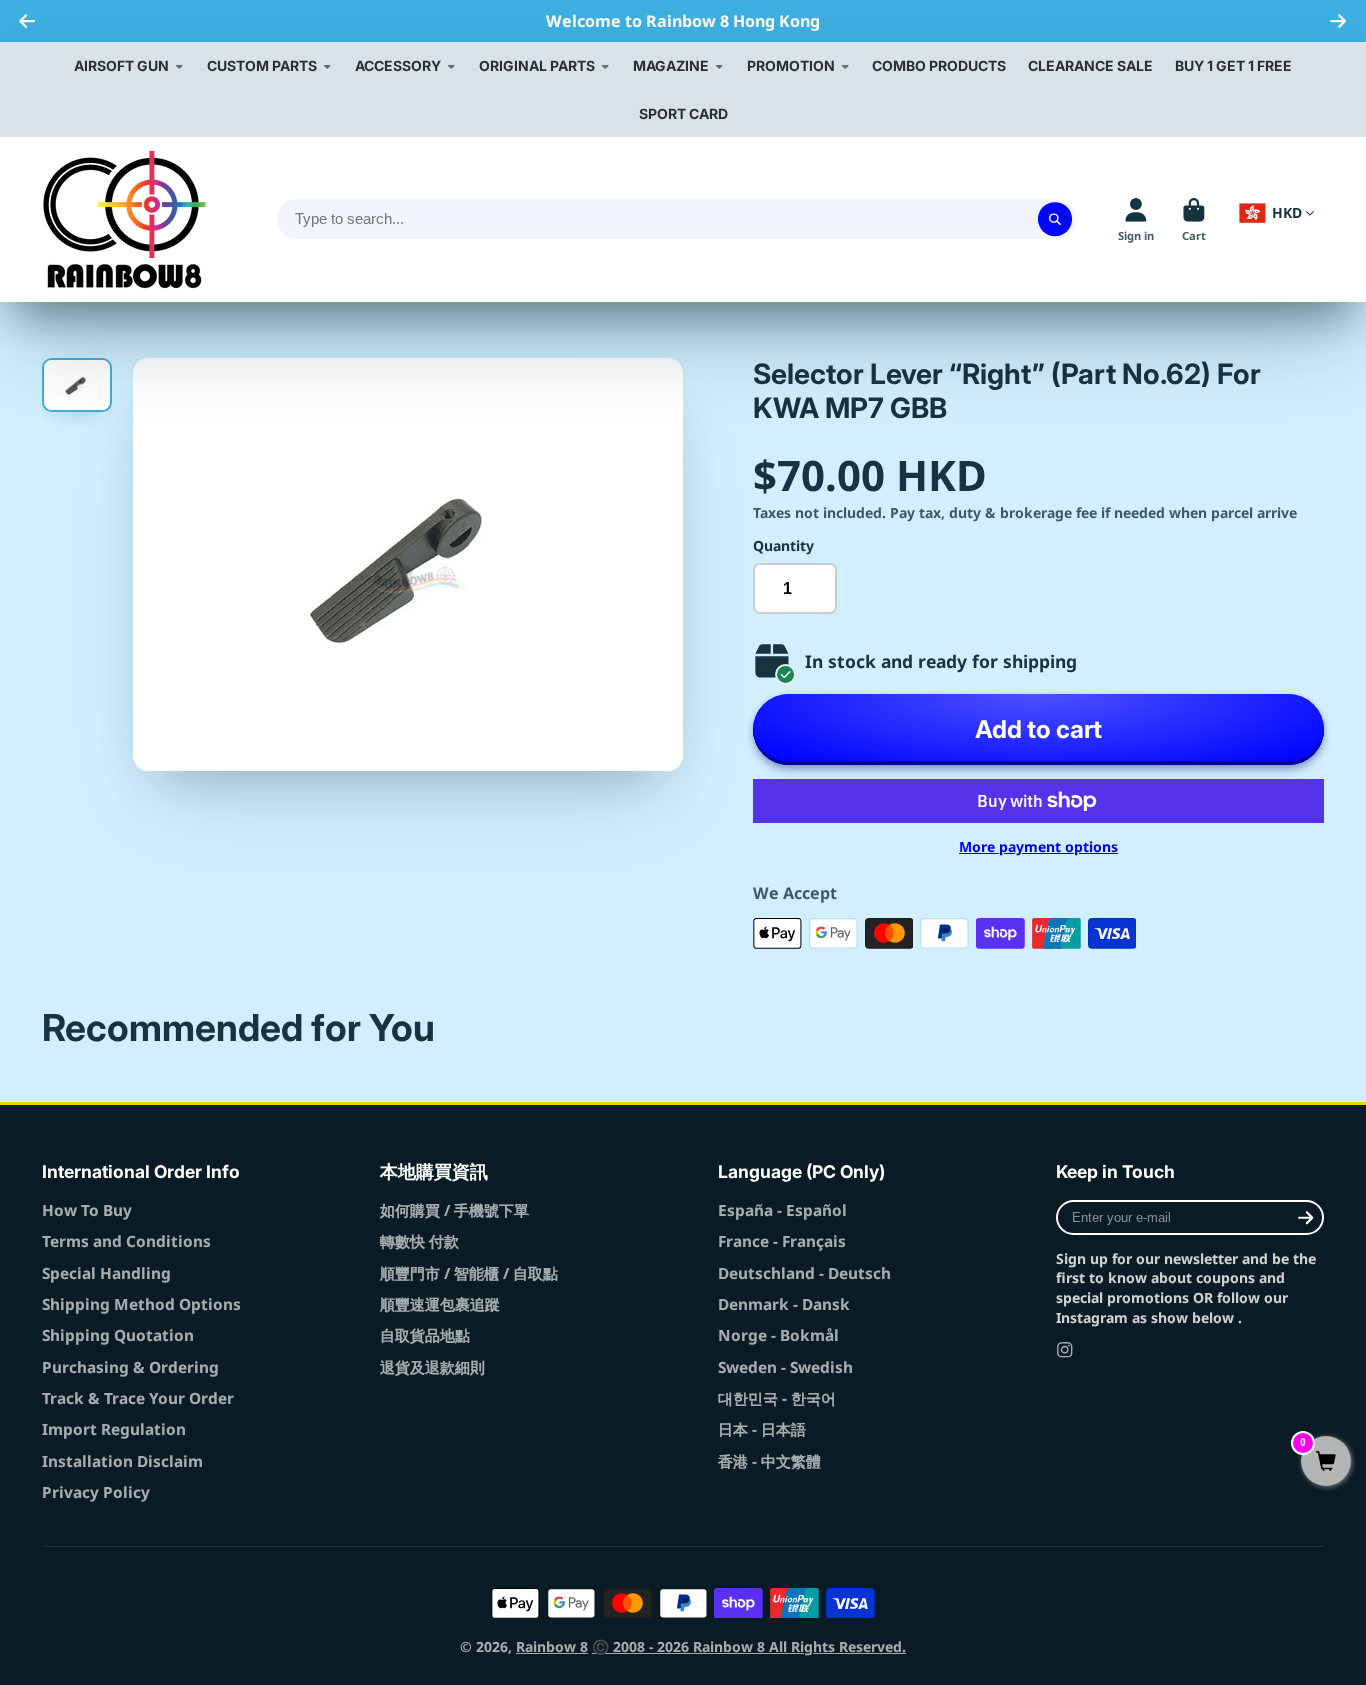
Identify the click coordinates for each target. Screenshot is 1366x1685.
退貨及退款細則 (432, 1367)
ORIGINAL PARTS (537, 65)
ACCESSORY (398, 65)
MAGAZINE (671, 65)
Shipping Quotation (118, 1335)
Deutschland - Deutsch (804, 1273)
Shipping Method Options (141, 1304)
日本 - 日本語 (762, 1429)
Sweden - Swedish (785, 1367)
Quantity (783, 545)
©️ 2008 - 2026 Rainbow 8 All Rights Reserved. (749, 1646)
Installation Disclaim (122, 1461)
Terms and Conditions (126, 1241)
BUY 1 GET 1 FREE (1233, 65)
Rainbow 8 (552, 1646)
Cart (1194, 219)
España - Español (782, 1210)
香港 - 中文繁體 (769, 1461)
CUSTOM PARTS (262, 65)
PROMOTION (791, 65)
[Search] (1055, 220)
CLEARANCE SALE (1090, 65)
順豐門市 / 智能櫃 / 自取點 (469, 1273)
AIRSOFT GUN (121, 65)
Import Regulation (114, 1429)
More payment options (1038, 846)
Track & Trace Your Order (138, 1398)
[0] (1326, 1462)
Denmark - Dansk (784, 1304)
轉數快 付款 (419, 1241)
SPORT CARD (683, 113)
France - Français (782, 1241)
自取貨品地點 (425, 1335)
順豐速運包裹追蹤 (440, 1304)
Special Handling (106, 1273)
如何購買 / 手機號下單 (454, 1210)
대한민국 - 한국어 (777, 1398)
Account (1136, 219)
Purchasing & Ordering (130, 1367)
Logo (124, 219)
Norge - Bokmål (778, 1335)
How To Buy (87, 1210)
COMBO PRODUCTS (939, 65)
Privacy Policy (96, 1492)
